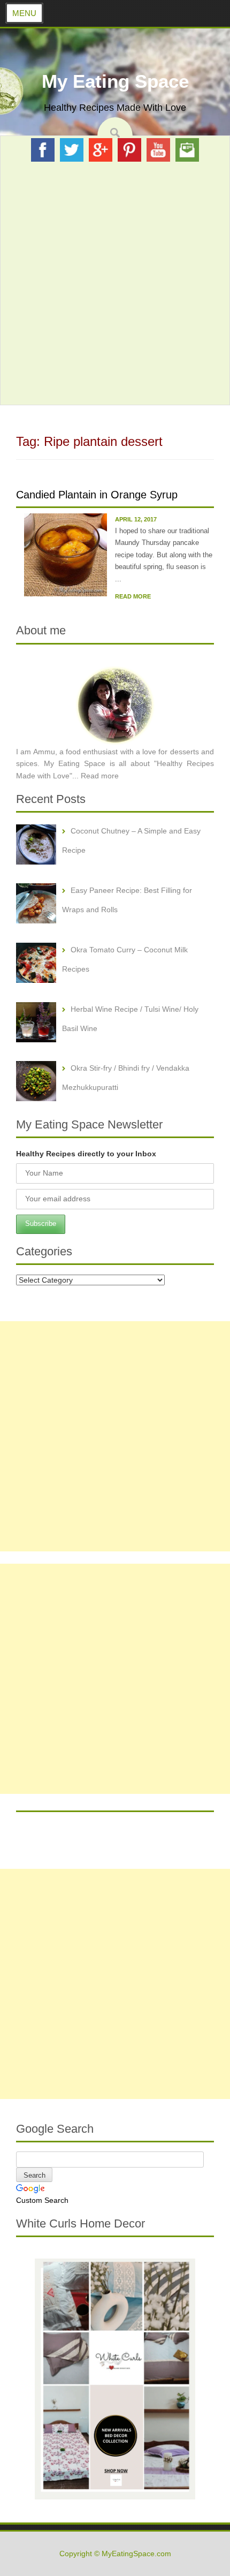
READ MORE (133, 596)
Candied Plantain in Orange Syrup (97, 495)
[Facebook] (43, 149)
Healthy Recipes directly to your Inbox (86, 1154)
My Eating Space (115, 81)
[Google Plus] (101, 149)
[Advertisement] (115, 283)
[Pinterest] (129, 149)
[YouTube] (158, 149)
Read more (100, 776)
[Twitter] (72, 149)
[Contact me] (187, 149)
